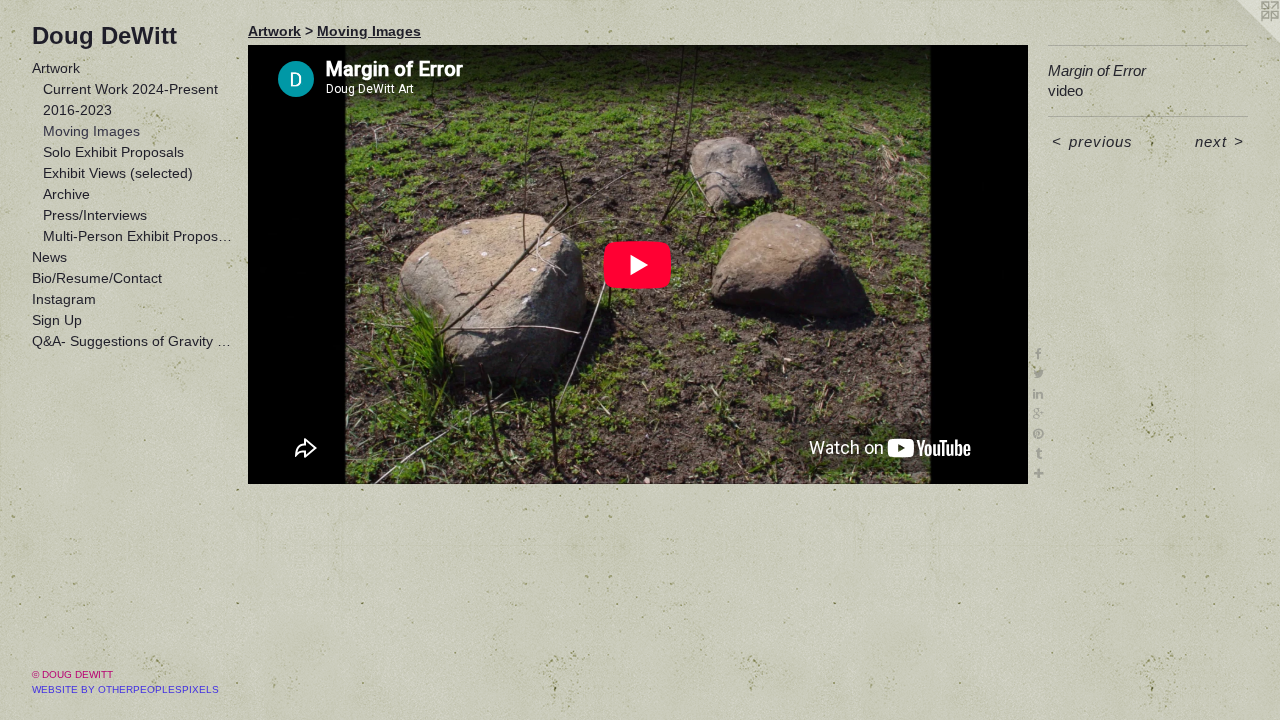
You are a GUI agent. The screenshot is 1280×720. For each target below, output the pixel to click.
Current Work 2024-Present (130, 89)
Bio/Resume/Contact (97, 278)
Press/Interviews (95, 215)
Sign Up (57, 320)
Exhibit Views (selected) (118, 173)
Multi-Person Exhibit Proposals (138, 236)
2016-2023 (77, 110)
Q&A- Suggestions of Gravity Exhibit (132, 341)
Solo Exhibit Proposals (113, 152)
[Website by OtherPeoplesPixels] (1240, 40)
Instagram (64, 299)
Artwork (56, 68)
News (49, 257)
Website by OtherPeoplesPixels (125, 689)
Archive (66, 194)
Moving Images (91, 131)
